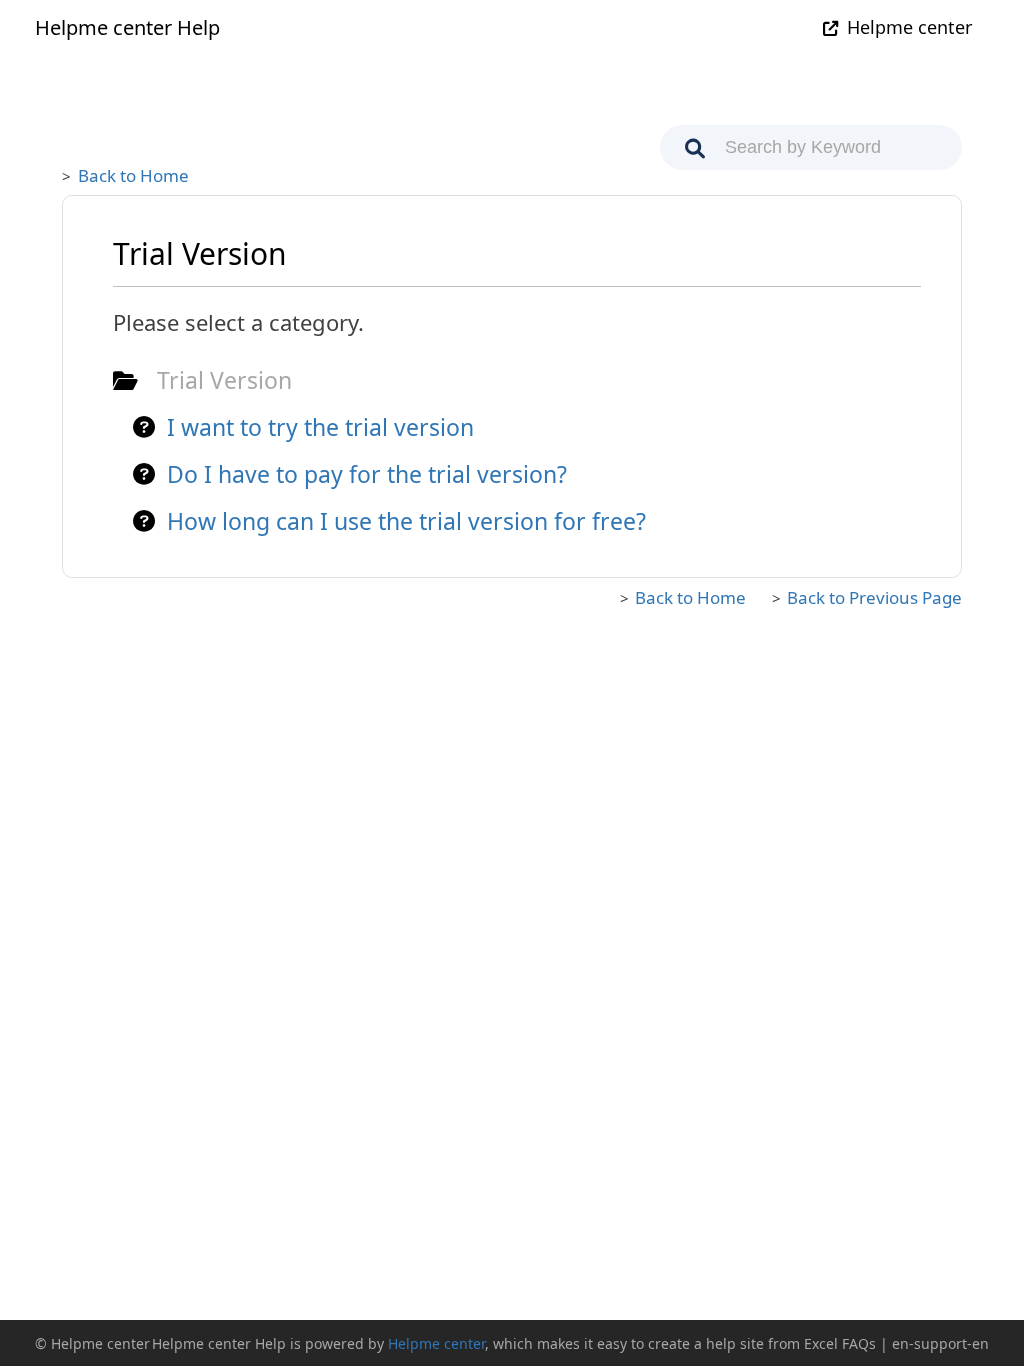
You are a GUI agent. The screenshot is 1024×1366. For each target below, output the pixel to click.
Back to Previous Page (874, 597)
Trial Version (224, 380)
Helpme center (909, 27)
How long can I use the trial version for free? (406, 521)
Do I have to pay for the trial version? (367, 474)
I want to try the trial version (320, 427)
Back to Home (133, 175)
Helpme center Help (127, 27)
